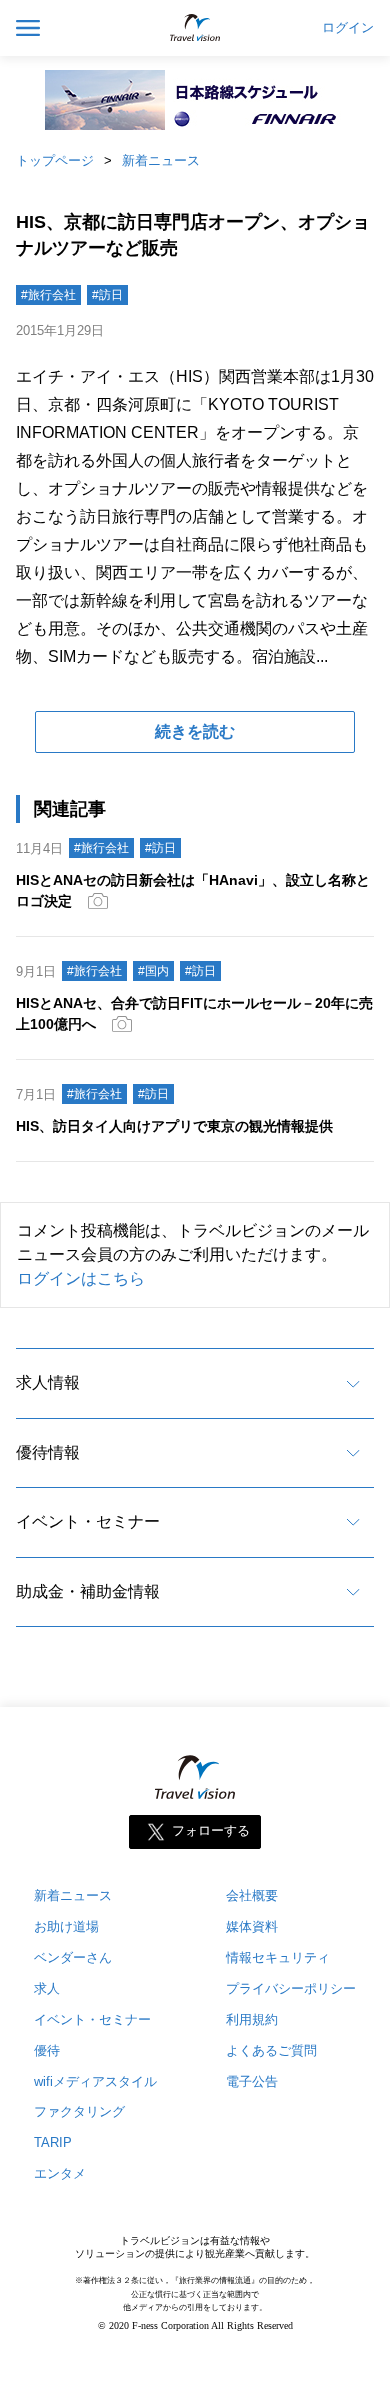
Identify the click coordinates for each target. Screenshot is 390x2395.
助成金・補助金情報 (88, 1591)
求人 (47, 1988)
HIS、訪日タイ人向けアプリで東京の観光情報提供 (174, 1126)
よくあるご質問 (271, 2050)
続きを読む (195, 731)
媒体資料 (252, 1926)
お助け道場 (66, 1926)
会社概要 (252, 1895)
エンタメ (60, 2173)
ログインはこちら (81, 1278)
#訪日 (107, 295)
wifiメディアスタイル (95, 2081)
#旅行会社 (48, 295)
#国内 (153, 971)
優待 (47, 2050)
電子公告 (252, 2081)
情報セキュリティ (278, 1957)
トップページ (55, 160)
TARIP (53, 2142)
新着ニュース (161, 160)
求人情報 (48, 1382)
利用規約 (252, 2019)
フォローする (211, 1830)
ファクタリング (79, 2111)
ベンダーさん (73, 1957)
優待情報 (48, 1452)
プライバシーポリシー (291, 1988)
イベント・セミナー (88, 1521)
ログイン (348, 28)
